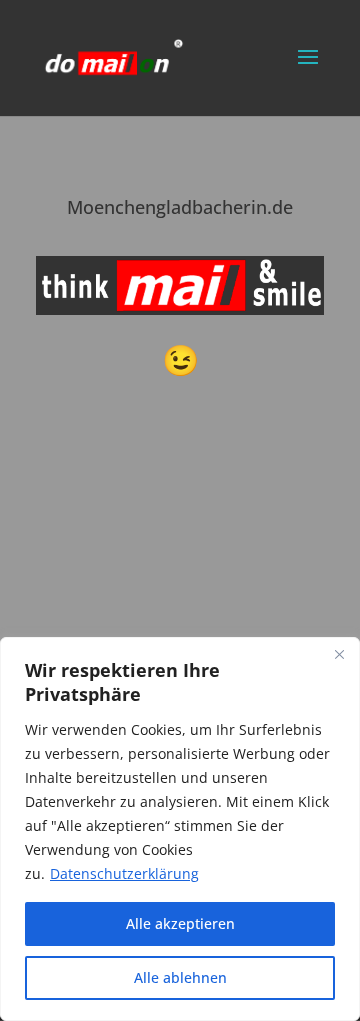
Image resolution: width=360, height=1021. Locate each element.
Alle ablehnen (180, 977)
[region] (180, 829)
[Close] (339, 654)
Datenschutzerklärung (124, 873)
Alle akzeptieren (180, 923)
